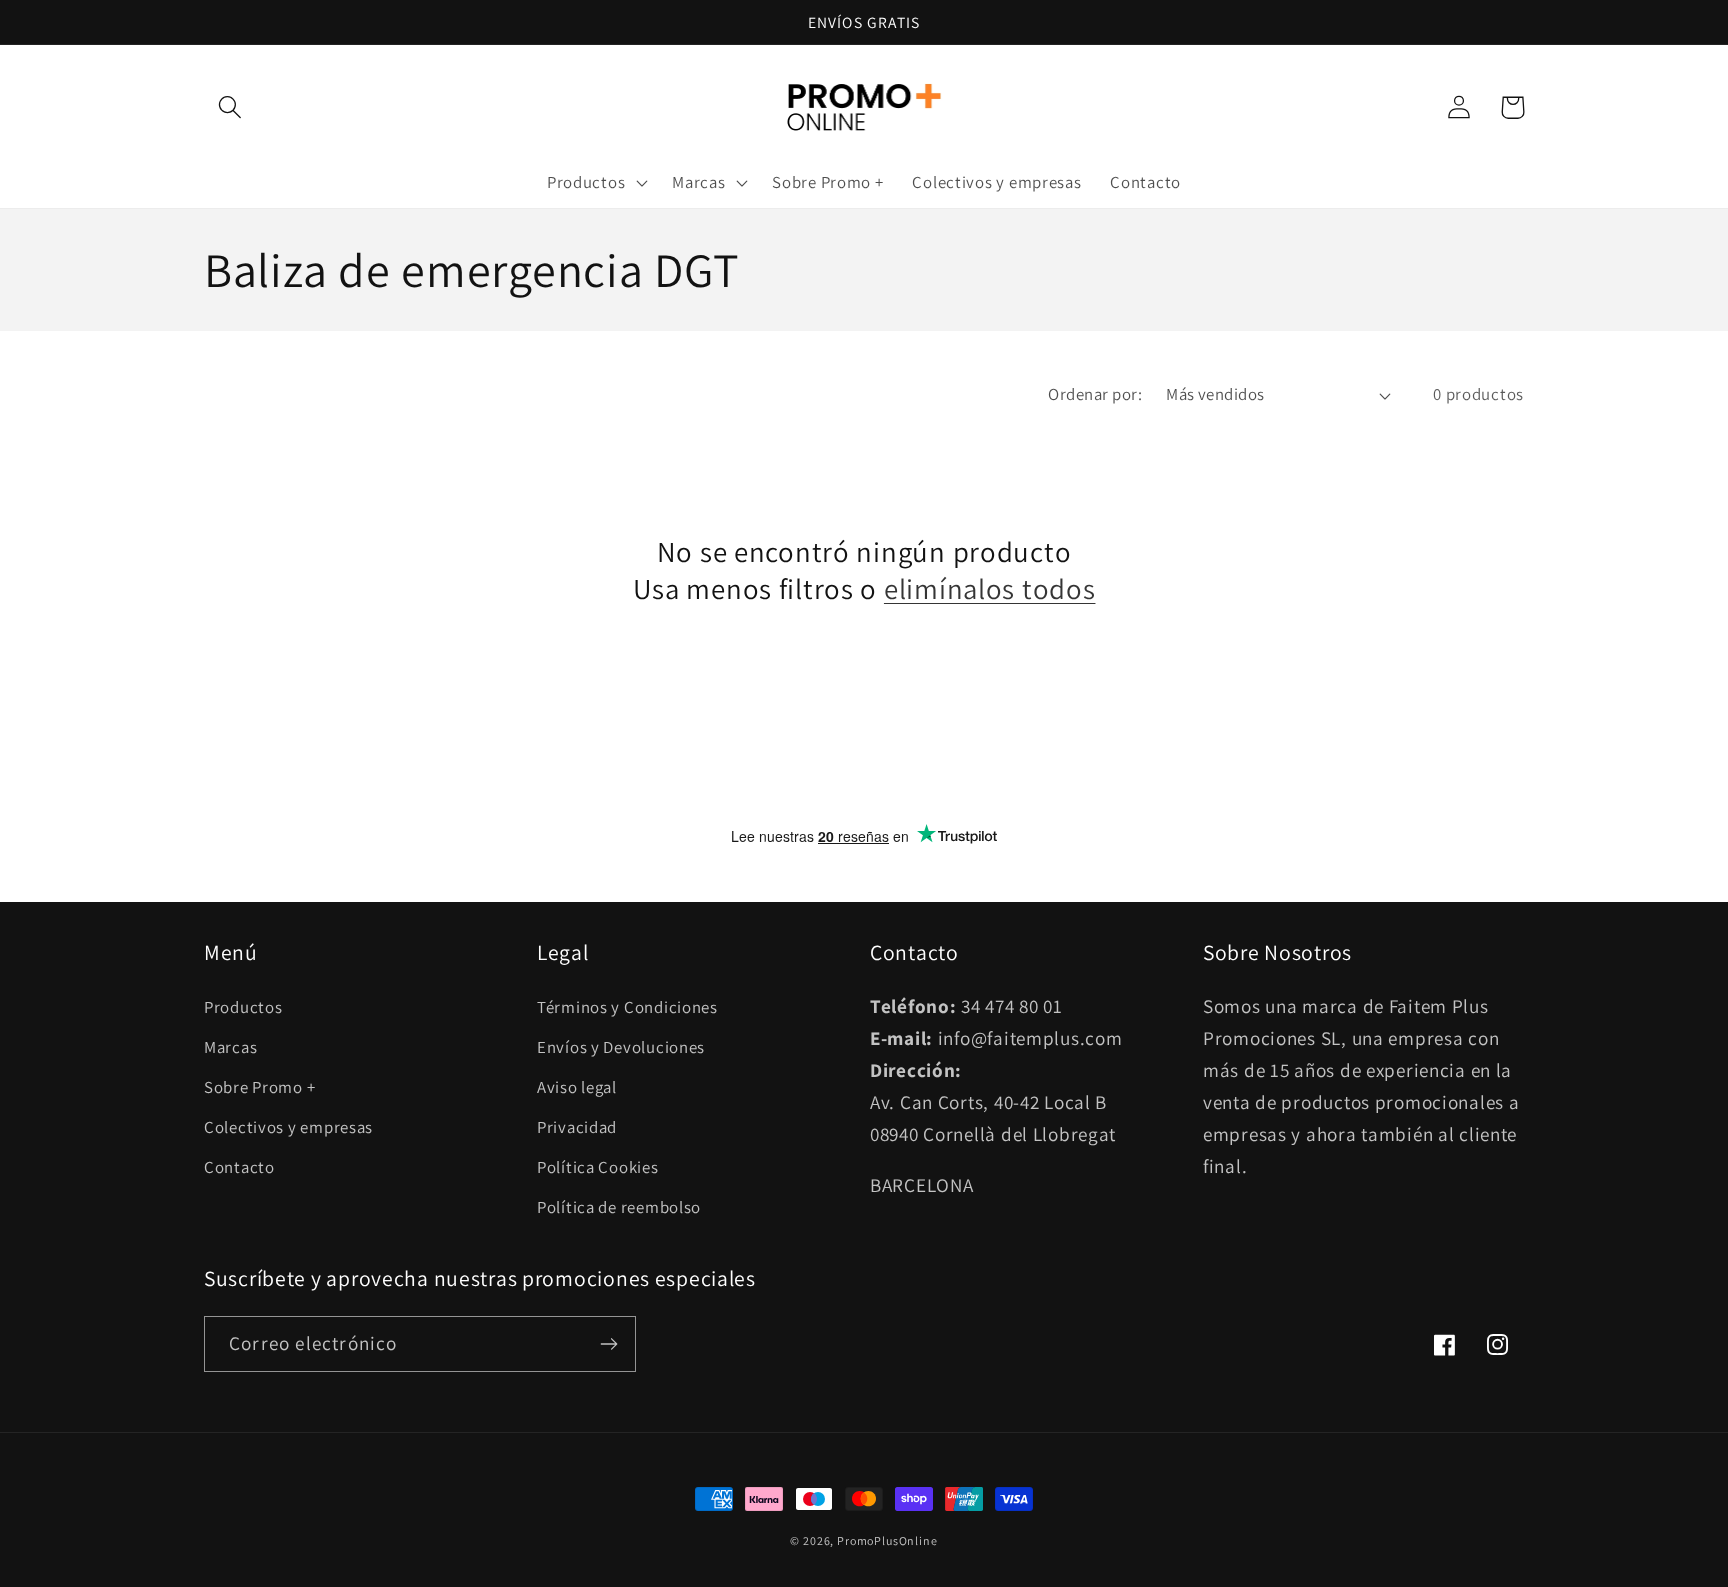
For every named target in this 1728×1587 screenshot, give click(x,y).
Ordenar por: (1095, 394)
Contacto (239, 1167)
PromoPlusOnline (887, 1540)
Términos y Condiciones (627, 1007)
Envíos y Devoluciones (621, 1047)
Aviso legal (577, 1087)
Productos (243, 1007)
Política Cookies (598, 1167)
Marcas (230, 1047)
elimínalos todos (990, 588)
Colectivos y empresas (288, 1127)
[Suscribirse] (608, 1344)
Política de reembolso (619, 1207)
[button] (230, 107)
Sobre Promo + (259, 1087)
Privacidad (577, 1127)
